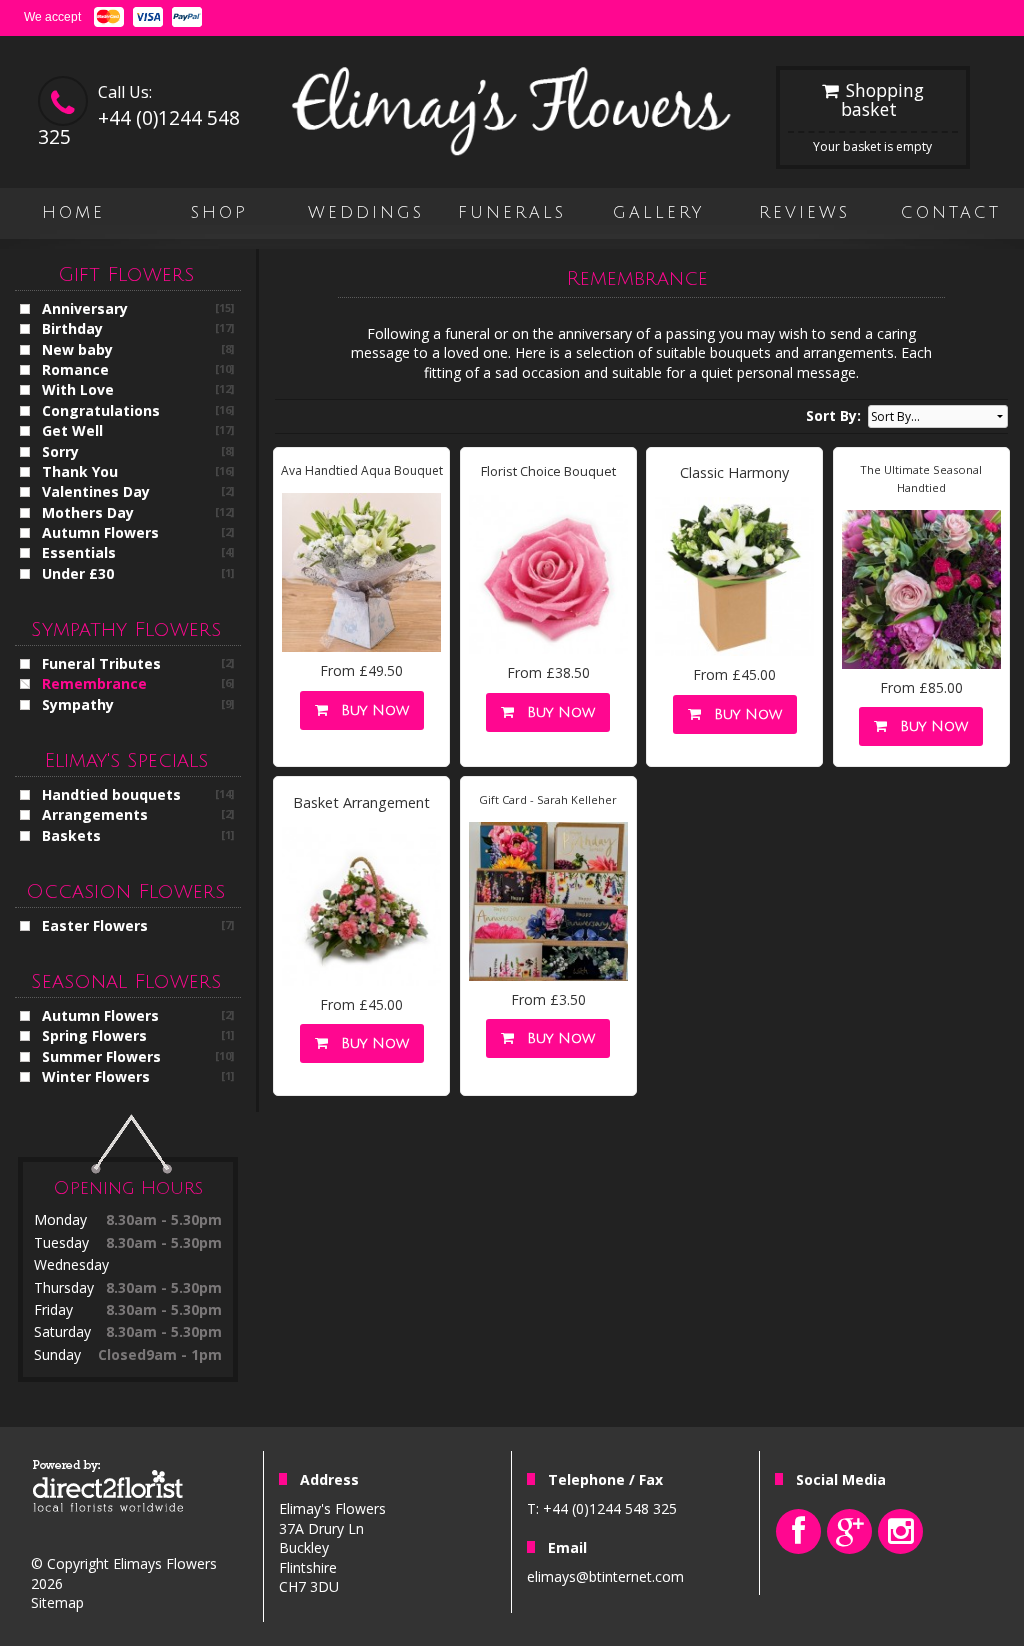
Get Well (72, 430)
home (73, 213)
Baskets (71, 835)
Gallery (658, 213)
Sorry (60, 451)
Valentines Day (96, 491)
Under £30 (78, 573)
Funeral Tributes (101, 663)
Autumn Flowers (100, 532)
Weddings (366, 213)
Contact (951, 213)
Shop (219, 213)
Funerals (512, 213)
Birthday (72, 328)
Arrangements (95, 814)
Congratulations (101, 410)
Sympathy (78, 704)
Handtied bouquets (111, 794)
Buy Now (370, 710)
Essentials (79, 552)
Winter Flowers (96, 1076)
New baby (77, 349)
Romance (75, 369)
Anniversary (85, 308)
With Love (78, 389)
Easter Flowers (95, 925)
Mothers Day (88, 512)
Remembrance (94, 683)
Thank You (80, 471)
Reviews (804, 213)
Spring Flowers (94, 1035)
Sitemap (57, 1602)
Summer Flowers (101, 1056)
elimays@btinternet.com (605, 1576)
